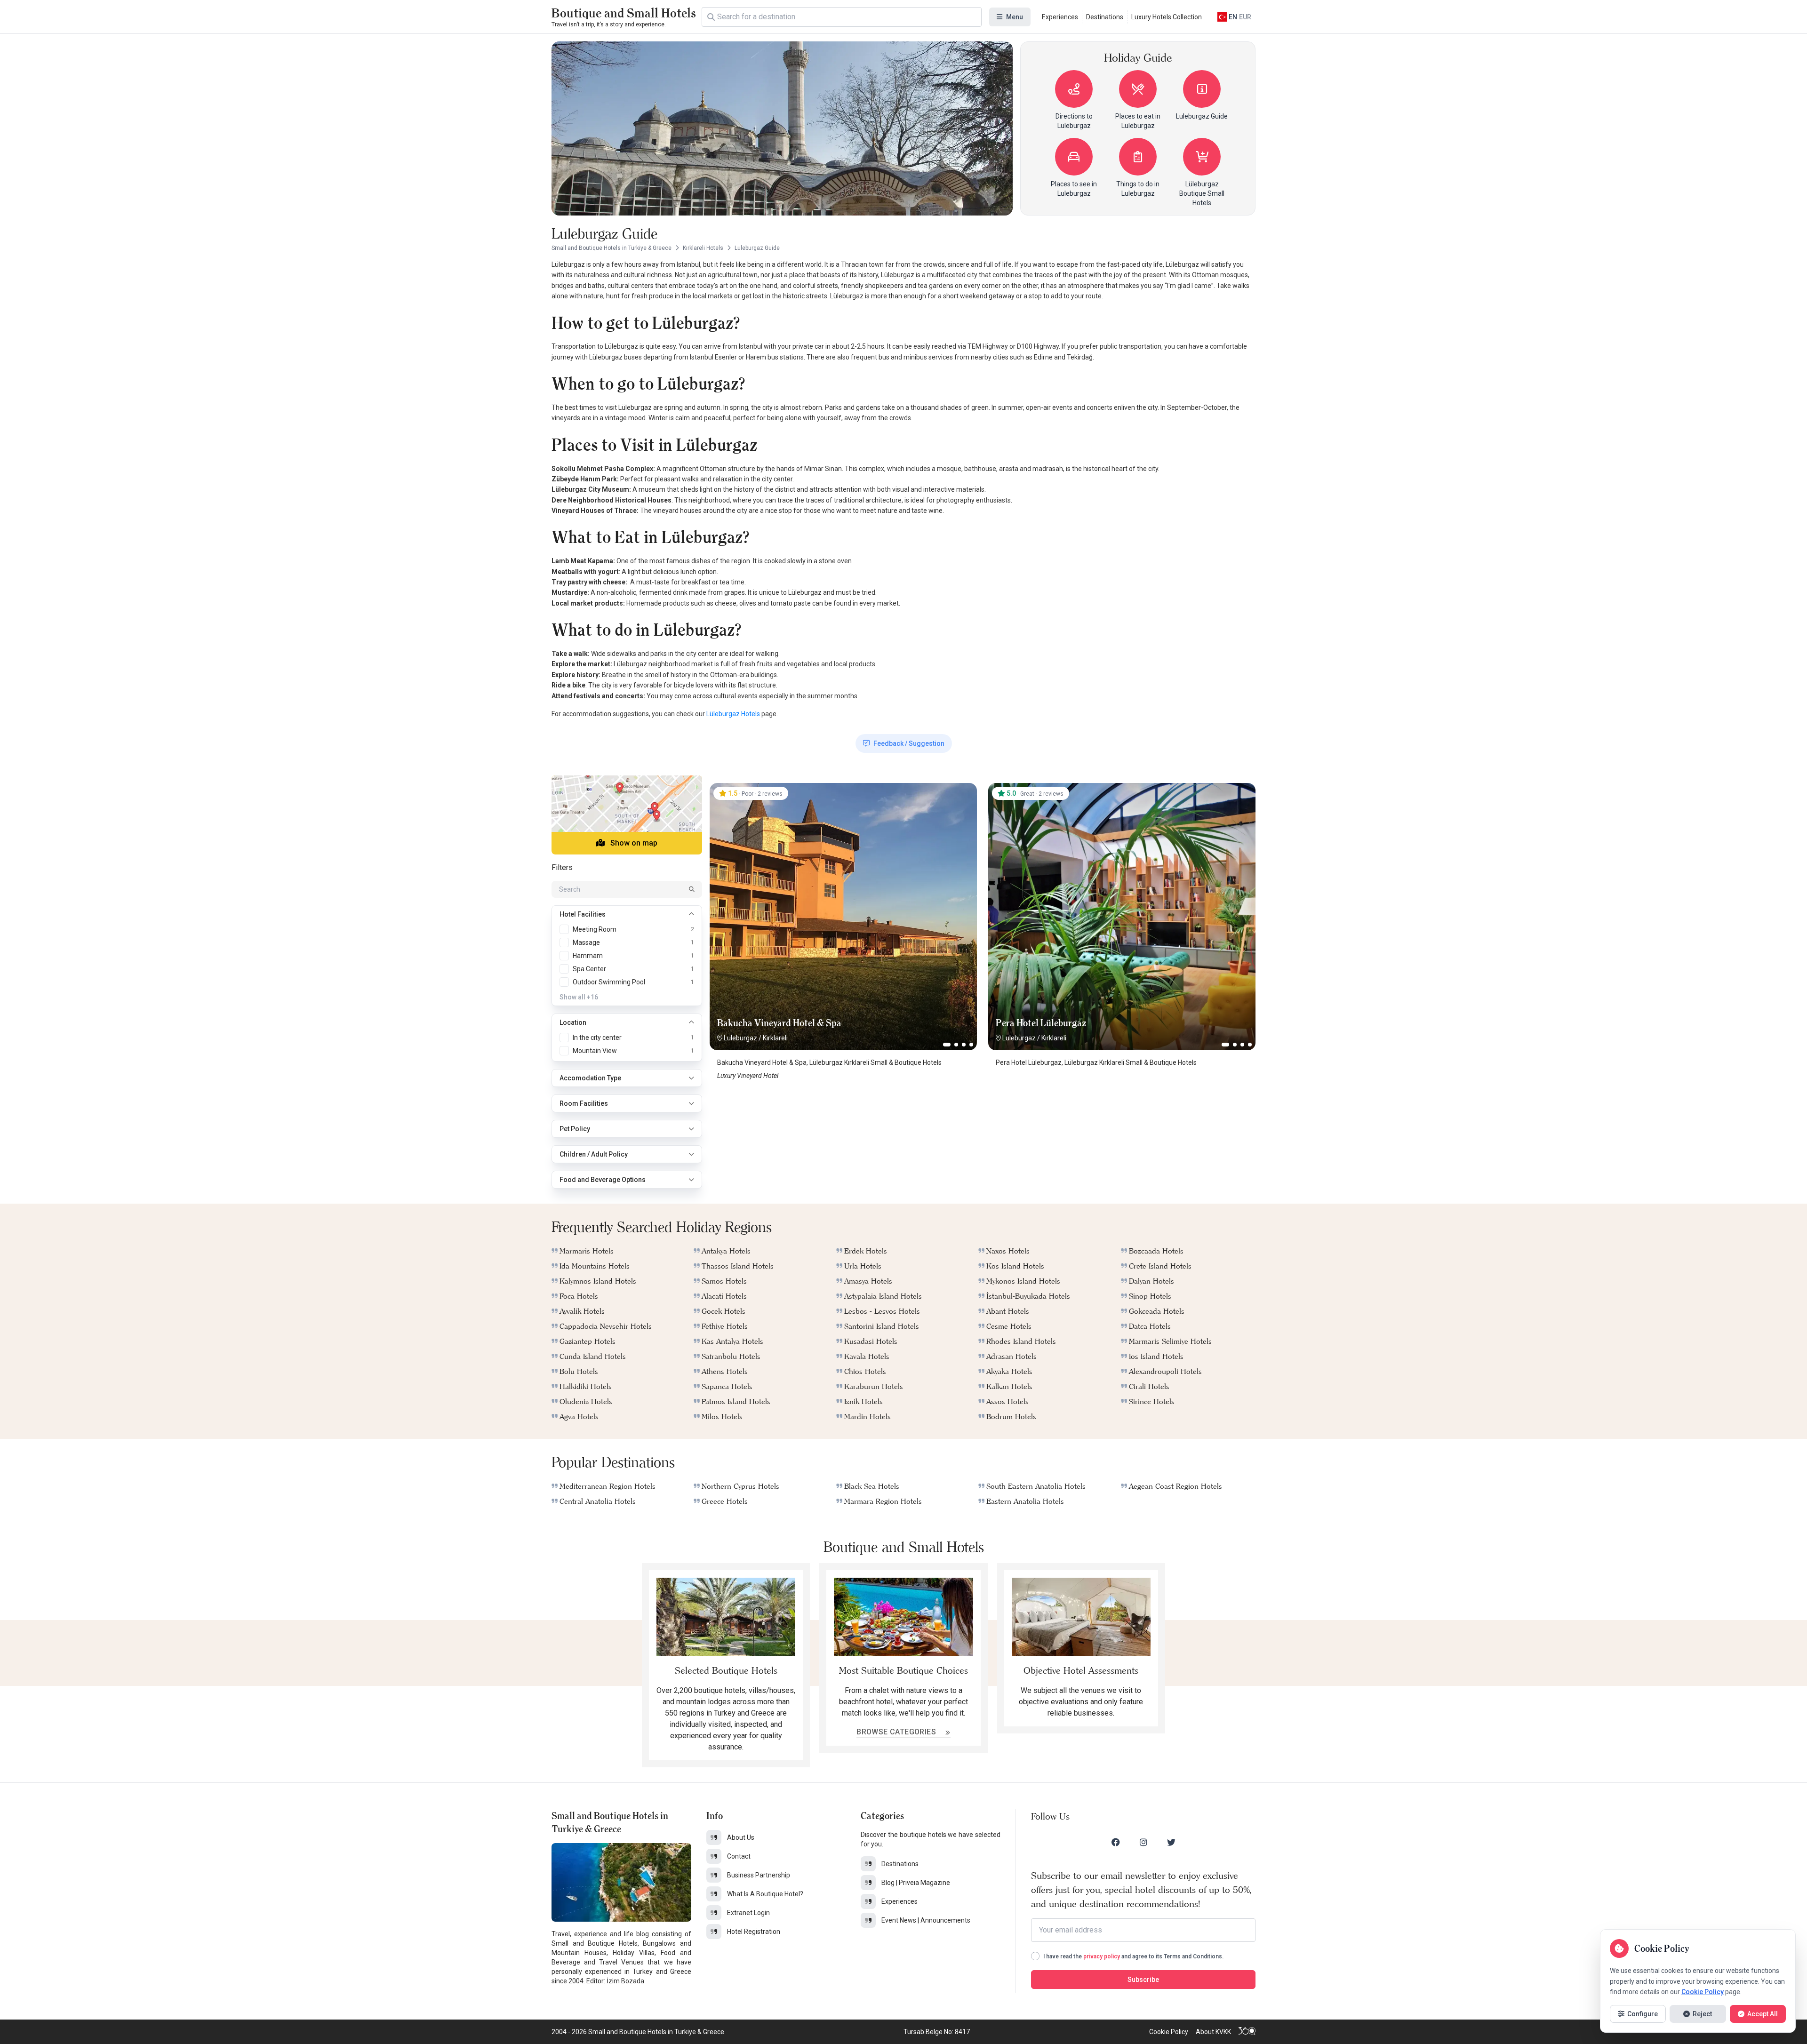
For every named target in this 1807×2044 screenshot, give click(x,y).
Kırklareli (775, 1038)
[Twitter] (1171, 1842)
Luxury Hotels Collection (1167, 17)
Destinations (1105, 17)
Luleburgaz (740, 1038)
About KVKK (1213, 2032)
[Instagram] (1143, 1842)
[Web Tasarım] (1247, 2032)
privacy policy (1102, 1956)
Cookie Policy (1169, 2032)
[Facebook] (1116, 1842)
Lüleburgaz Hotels (733, 714)
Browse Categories (897, 1732)
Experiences (1060, 17)
